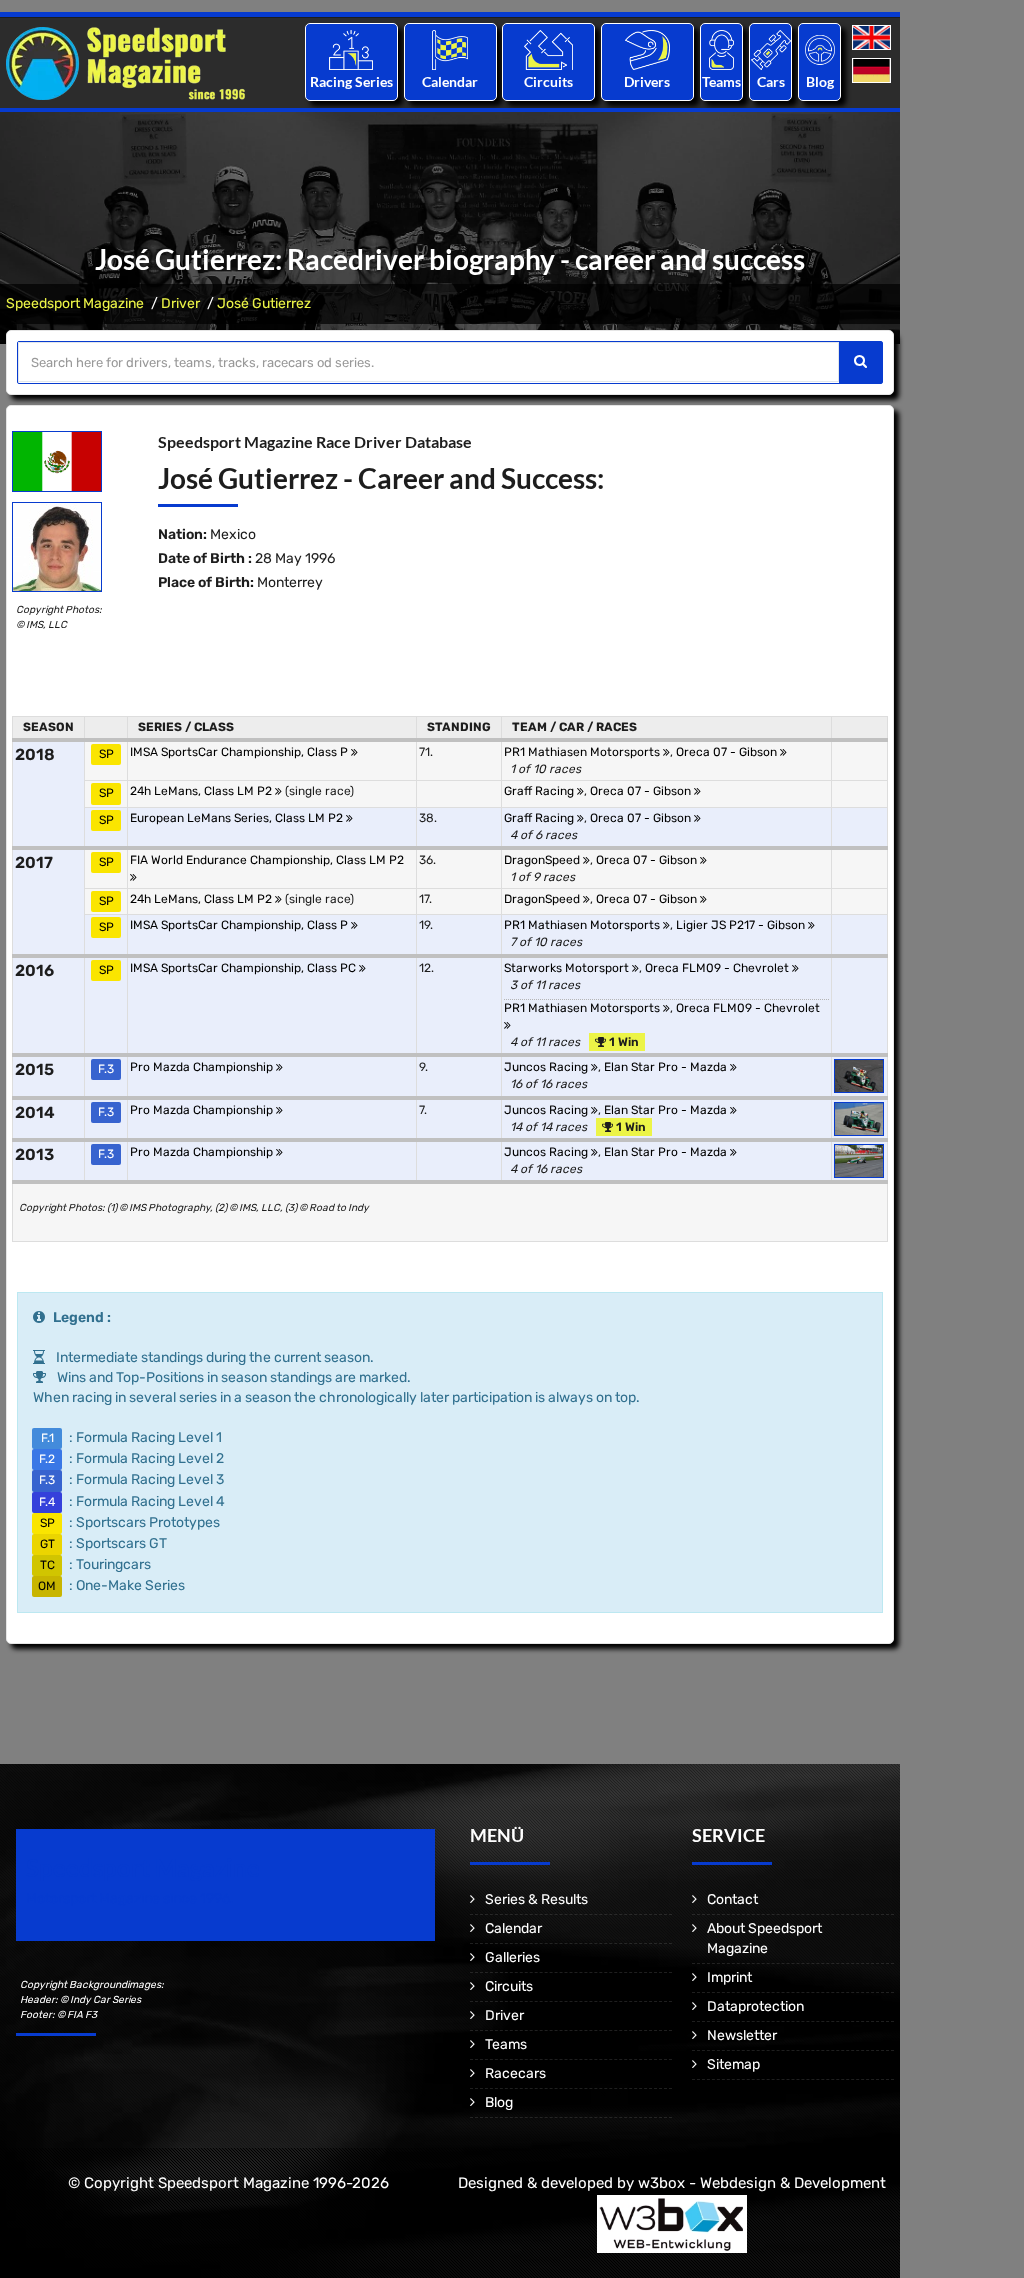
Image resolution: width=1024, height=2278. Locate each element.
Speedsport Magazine (75, 303)
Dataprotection (755, 2006)
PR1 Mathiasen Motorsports (583, 752)
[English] (873, 38)
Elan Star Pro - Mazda (667, 1067)
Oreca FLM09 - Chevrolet (718, 968)
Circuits (548, 81)
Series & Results (536, 1899)
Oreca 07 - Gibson (728, 752)
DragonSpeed (543, 860)
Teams (721, 81)
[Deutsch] (873, 71)
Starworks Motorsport (568, 968)
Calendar (450, 81)
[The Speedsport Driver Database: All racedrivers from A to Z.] (647, 49)
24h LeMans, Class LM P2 (202, 791)
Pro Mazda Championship (203, 1067)
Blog (820, 81)
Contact (732, 1899)
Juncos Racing (547, 1067)
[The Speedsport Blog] (820, 49)
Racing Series (351, 81)
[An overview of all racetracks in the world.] (548, 49)
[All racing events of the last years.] (450, 49)
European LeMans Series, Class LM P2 (238, 818)
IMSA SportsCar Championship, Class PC (244, 968)
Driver (180, 303)
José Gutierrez (264, 303)
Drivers (647, 81)
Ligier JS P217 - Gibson (742, 925)
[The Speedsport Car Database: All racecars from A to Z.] (771, 49)
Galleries (512, 1957)
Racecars (515, 2073)
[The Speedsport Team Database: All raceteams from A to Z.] (721, 49)
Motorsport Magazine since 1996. (130, 1898)
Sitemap (733, 2064)
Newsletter (742, 2035)
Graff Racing (540, 791)
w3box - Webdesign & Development (762, 2183)
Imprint (729, 1977)
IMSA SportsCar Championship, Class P (240, 752)
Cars (771, 81)
